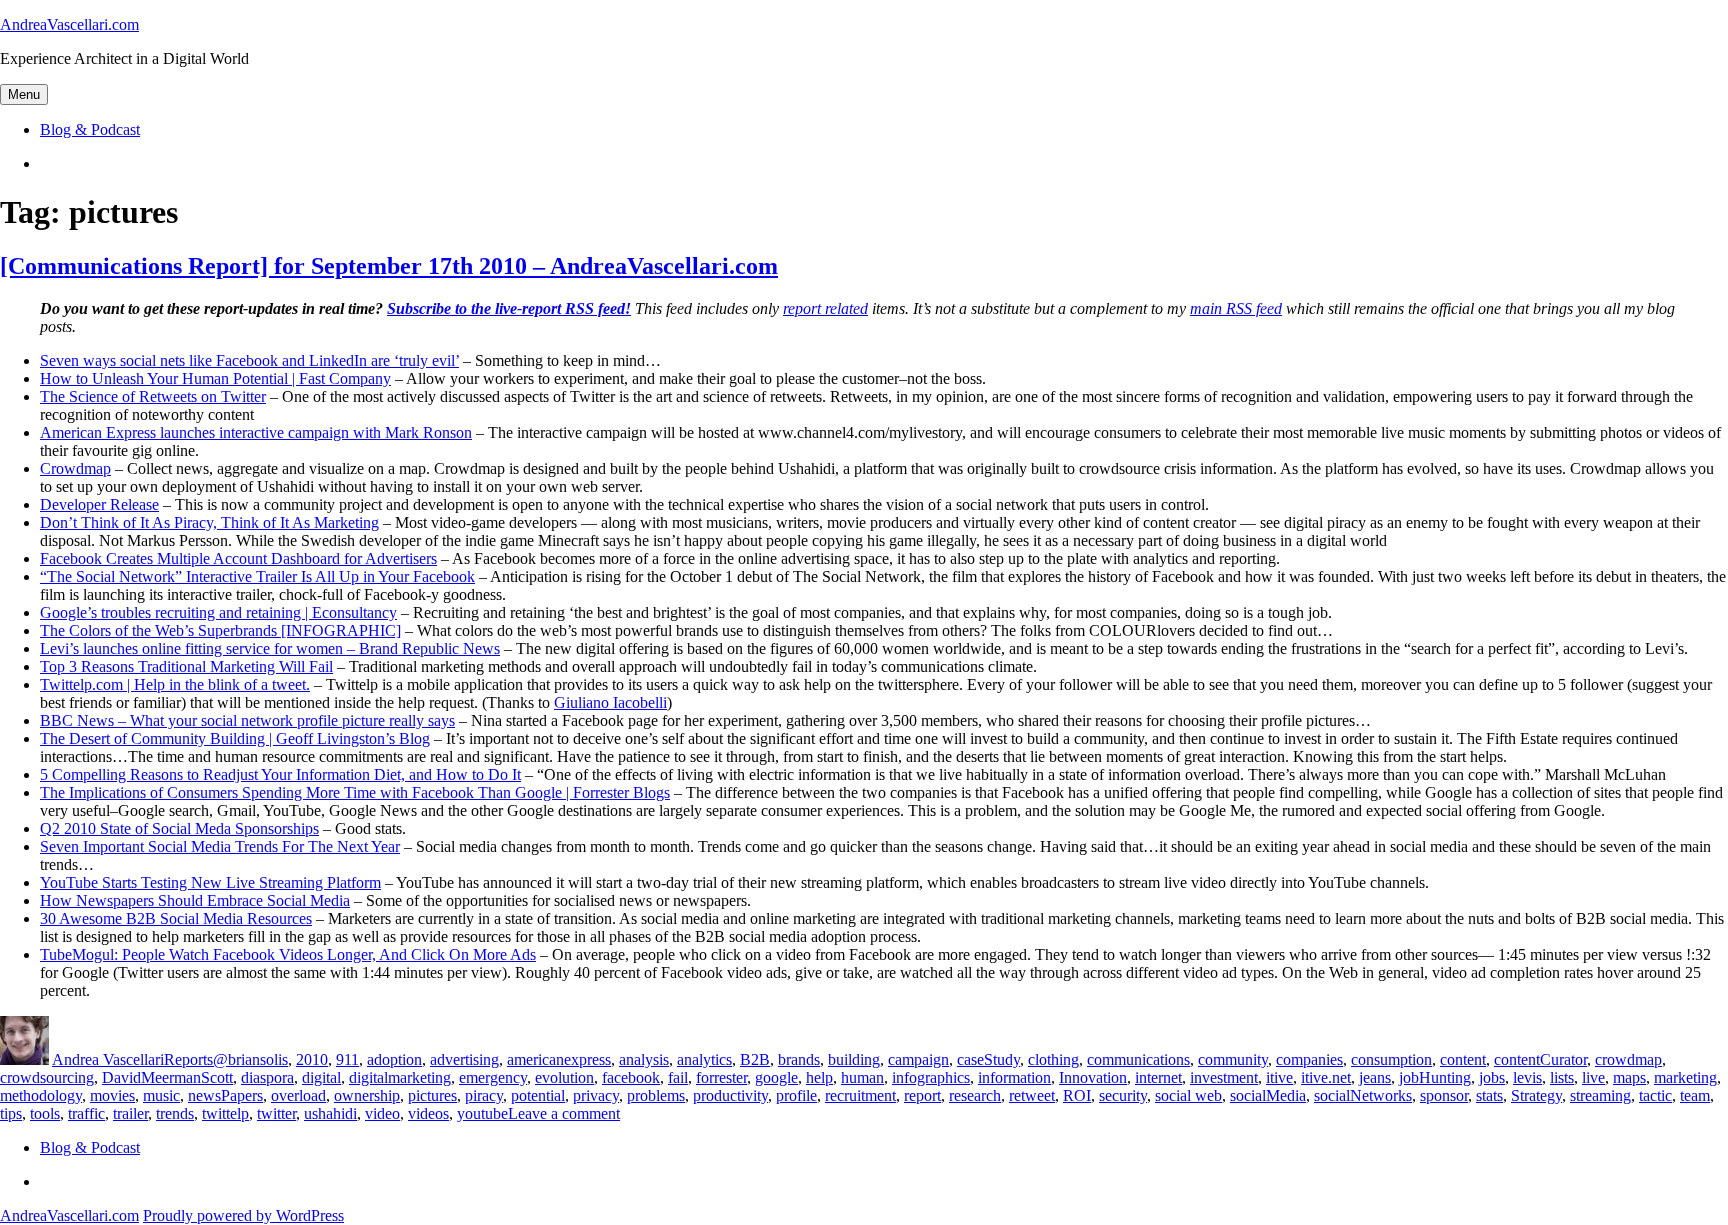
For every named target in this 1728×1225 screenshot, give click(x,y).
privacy (596, 1095)
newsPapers (225, 1095)
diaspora (267, 1077)
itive (1279, 1077)
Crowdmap (75, 468)
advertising (464, 1059)
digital (321, 1077)
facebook (631, 1077)
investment (1224, 1077)
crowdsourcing (47, 1077)
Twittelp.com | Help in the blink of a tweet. (175, 684)
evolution (564, 1077)
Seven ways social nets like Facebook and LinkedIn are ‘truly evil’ (249, 360)
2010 (312, 1059)
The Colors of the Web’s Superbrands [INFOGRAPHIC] (220, 630)
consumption (1391, 1059)
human (862, 1077)
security (1123, 1095)
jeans (1375, 1077)
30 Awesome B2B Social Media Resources (176, 918)
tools (45, 1113)
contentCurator (1540, 1059)
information (1014, 1077)
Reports (188, 1059)
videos (428, 1113)
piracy (484, 1095)
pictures (432, 1095)
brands (799, 1059)
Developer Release (99, 504)
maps (1629, 1077)
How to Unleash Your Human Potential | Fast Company (215, 378)
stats (1489, 1095)
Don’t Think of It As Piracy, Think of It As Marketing (209, 522)
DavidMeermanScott (167, 1077)
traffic (86, 1113)
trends (175, 1113)
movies (112, 1095)
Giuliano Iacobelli (610, 702)
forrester (721, 1077)
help (819, 1077)
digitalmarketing (400, 1077)
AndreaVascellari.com (69, 24)
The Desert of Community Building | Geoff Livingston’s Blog (235, 738)
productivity (730, 1095)
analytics (704, 1059)
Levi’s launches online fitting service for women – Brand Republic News (270, 648)
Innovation (1093, 1077)
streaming (1600, 1095)
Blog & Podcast (90, 129)
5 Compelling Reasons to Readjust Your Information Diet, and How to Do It (280, 774)
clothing (1053, 1059)
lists (1562, 1077)
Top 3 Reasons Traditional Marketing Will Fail (186, 666)
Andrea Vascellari (108, 1059)
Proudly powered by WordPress (243, 1215)
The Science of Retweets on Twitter (153, 396)
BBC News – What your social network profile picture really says (247, 720)
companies (1309, 1059)
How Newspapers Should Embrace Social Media (195, 900)
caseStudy (988, 1059)
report (922, 1095)
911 (347, 1059)
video (382, 1113)
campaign (918, 1059)
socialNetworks (1363, 1095)
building (854, 1059)
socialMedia (1268, 1095)
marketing (1685, 1077)
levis (1527, 1077)
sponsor (1444, 1095)
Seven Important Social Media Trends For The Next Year (220, 846)
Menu (24, 94)
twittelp (225, 1113)
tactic (1655, 1095)
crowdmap (1628, 1059)
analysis (644, 1059)
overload (298, 1095)
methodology (41, 1095)
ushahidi (330, 1113)
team (1695, 1095)
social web (1188, 1095)
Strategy (1536, 1095)
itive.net (1326, 1077)
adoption (394, 1059)
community (1233, 1059)
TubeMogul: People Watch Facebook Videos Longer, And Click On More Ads (288, 954)
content (1463, 1059)
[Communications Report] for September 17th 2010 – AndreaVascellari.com (389, 266)
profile (796, 1095)
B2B (755, 1059)
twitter (276, 1113)
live (1593, 1077)
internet (1158, 1077)
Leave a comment (564, 1113)
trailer (130, 1113)
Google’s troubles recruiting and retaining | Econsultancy (218, 612)
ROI (1077, 1095)
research (975, 1095)
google (776, 1077)
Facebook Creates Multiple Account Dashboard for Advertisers (238, 558)
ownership (367, 1095)
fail (678, 1077)
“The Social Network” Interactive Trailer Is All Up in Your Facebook (257, 576)
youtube (482, 1113)
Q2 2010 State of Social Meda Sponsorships (179, 828)
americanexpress (559, 1059)
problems (656, 1095)
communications (1138, 1059)
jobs (1492, 1077)
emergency (493, 1077)
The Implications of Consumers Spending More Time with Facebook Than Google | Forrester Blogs (355, 792)
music (161, 1095)
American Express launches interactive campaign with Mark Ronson (256, 432)
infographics (931, 1077)
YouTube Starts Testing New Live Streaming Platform (210, 882)
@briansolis (250, 1059)
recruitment (860, 1095)
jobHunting (1435, 1077)
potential (538, 1095)
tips (11, 1113)
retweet (1032, 1095)
